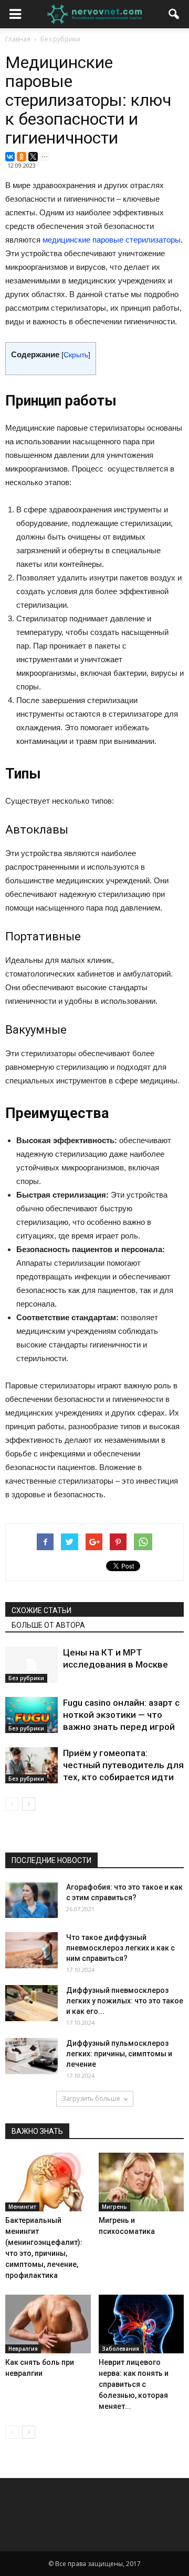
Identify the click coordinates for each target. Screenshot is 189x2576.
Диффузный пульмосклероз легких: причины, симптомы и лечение (119, 2054)
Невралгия (23, 2349)
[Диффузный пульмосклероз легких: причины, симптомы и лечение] (31, 2056)
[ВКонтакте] (10, 157)
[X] (33, 157)
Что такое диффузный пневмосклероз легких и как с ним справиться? (120, 1948)
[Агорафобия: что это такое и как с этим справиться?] (31, 1900)
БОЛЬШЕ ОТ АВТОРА (48, 1625)
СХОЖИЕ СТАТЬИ (41, 1610)
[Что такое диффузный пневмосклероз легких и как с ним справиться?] (31, 1950)
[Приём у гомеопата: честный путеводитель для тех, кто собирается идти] (31, 1765)
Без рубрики (26, 1678)
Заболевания (120, 2349)
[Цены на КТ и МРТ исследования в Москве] (31, 1665)
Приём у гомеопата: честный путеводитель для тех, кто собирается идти (123, 1765)
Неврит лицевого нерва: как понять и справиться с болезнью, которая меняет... (134, 2384)
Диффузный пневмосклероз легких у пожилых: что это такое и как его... (125, 2001)
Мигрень (114, 2207)
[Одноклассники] (22, 157)
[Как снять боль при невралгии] (48, 2324)
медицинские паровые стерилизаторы (112, 240)
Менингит (22, 2207)
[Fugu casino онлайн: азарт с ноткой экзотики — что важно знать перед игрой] (31, 1715)
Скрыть (76, 355)
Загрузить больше (91, 2098)
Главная (18, 39)
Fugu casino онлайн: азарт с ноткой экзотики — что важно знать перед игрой (121, 1715)
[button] (174, 14)
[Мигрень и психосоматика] (141, 2182)
